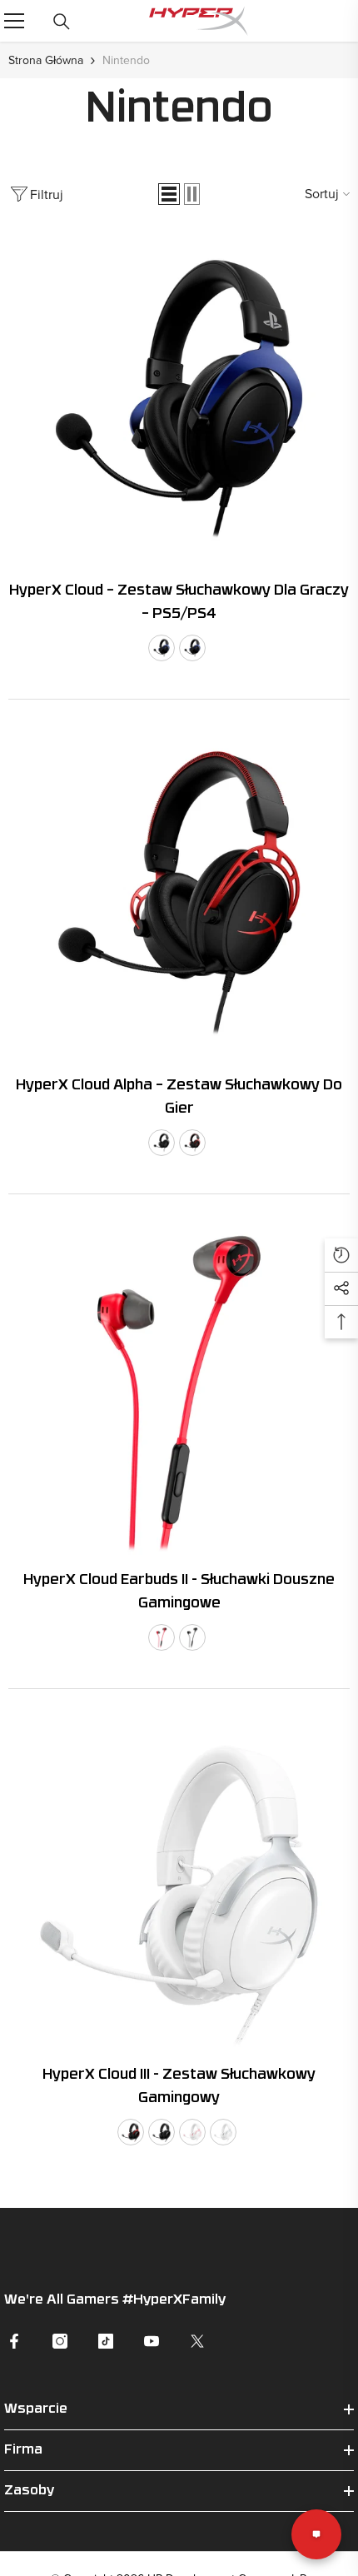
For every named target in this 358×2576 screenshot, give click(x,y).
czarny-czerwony (192, 1143)
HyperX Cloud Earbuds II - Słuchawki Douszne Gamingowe (179, 1592)
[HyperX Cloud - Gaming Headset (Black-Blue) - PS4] (179, 401)
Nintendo (126, 60)
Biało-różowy (192, 2132)
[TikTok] (106, 2341)
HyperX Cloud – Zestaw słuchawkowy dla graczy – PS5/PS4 (179, 603)
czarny (162, 1143)
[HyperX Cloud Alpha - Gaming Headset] (179, 895)
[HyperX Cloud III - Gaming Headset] (179, 1885)
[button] (169, 194)
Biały (223, 2132)
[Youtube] (152, 2341)
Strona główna (46, 60)
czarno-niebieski (192, 648)
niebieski (162, 648)
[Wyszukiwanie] (62, 22)
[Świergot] (197, 2341)
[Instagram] (60, 2341)
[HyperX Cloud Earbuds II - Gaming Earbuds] (179, 1390)
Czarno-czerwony (131, 2132)
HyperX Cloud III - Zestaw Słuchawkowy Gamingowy (179, 2087)
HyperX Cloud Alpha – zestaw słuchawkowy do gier (179, 1097)
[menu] (14, 21)
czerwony (162, 1637)
